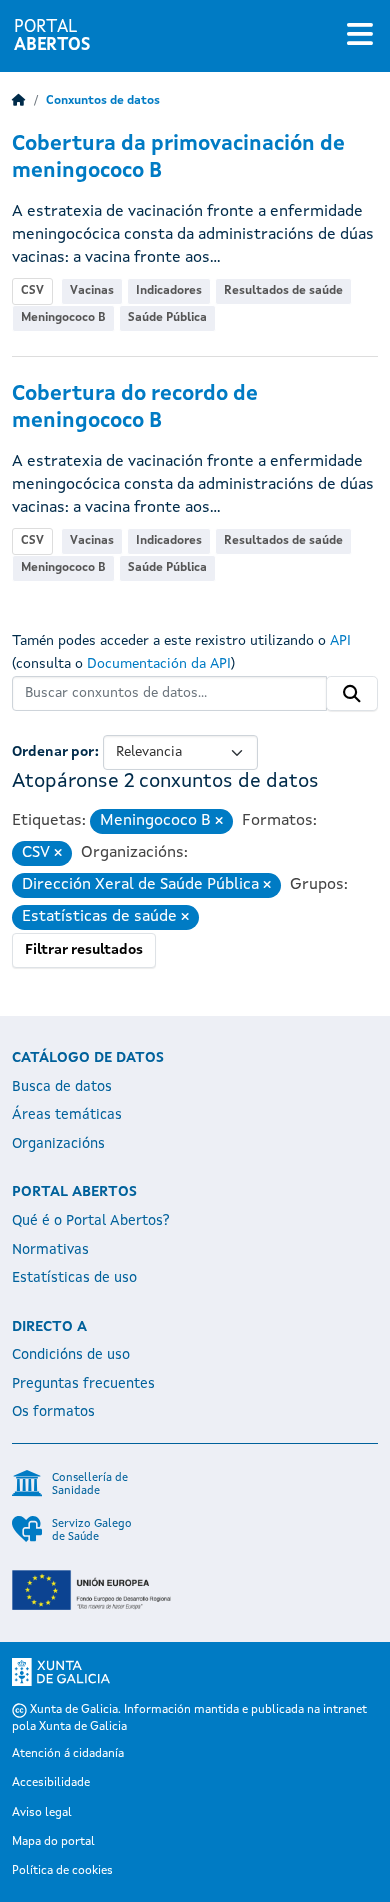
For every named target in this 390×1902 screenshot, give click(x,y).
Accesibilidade (51, 1783)
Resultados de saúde (283, 291)
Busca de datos (62, 1087)
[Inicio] (19, 101)
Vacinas (92, 291)
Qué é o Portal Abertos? (91, 1221)
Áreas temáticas (67, 1115)
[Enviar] (352, 694)
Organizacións (58, 1144)
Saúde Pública (167, 318)
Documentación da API (159, 664)
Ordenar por (53, 752)
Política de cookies (62, 1871)
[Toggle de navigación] (360, 36)
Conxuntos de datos (103, 101)
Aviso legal (42, 1813)
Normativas (50, 1250)
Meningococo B (63, 318)
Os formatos (53, 1412)
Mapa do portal (53, 1842)
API (340, 641)
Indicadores (169, 291)
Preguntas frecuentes (83, 1384)
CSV (32, 291)
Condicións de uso (71, 1355)
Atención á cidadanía (68, 1754)
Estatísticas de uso (74, 1278)
